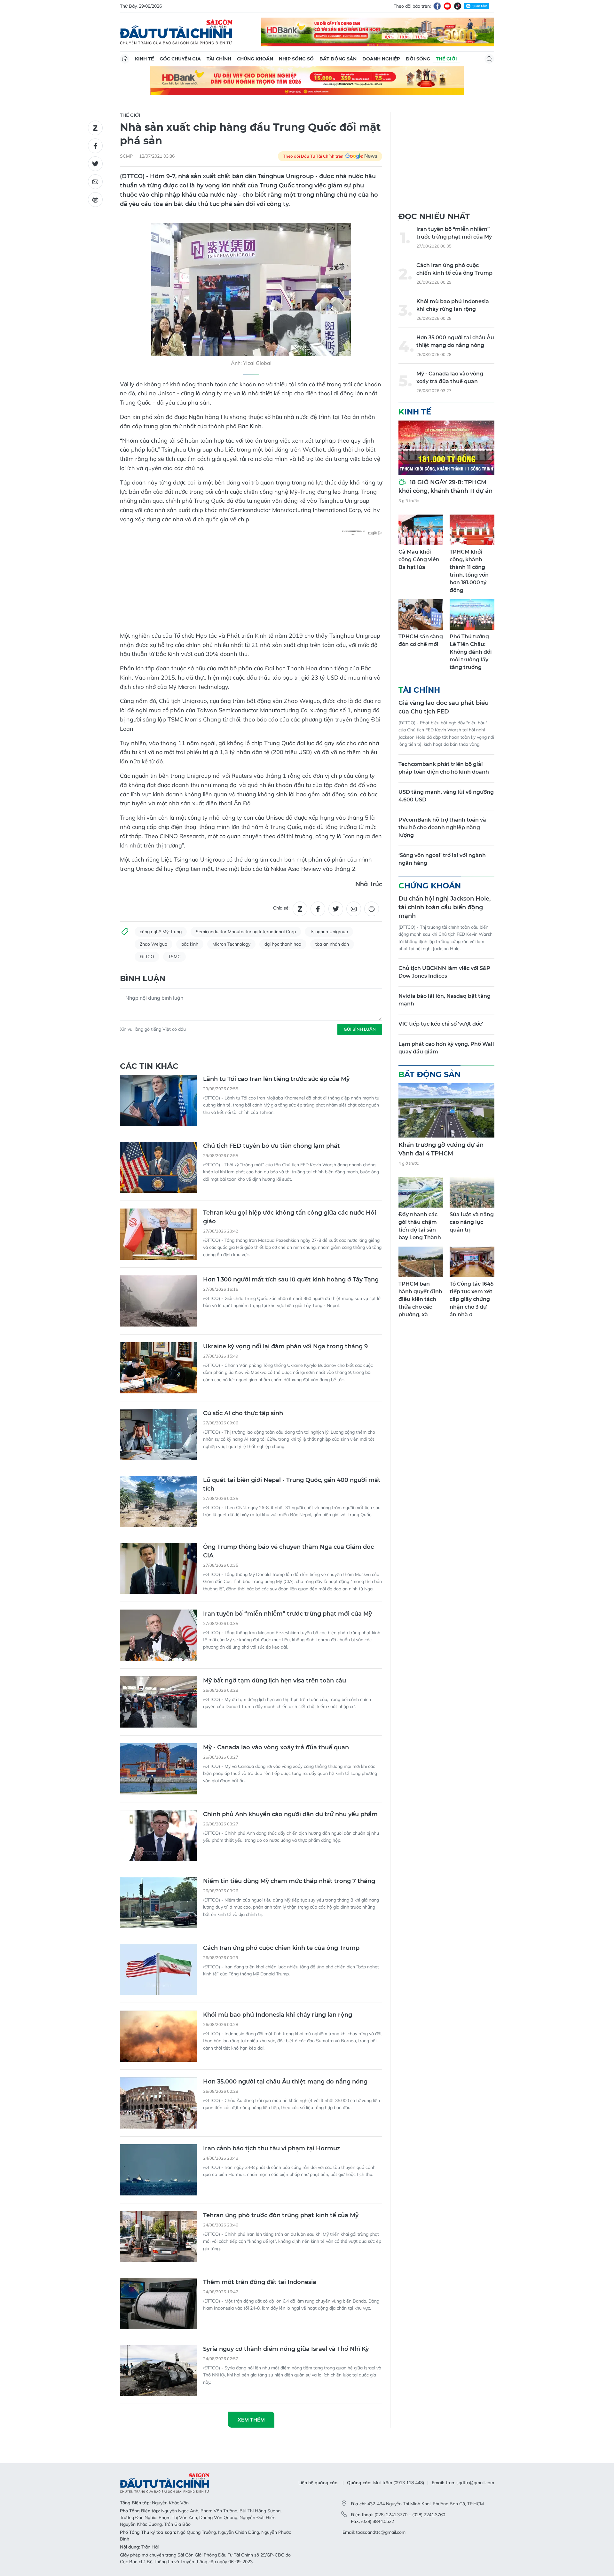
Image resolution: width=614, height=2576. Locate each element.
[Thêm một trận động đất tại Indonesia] (158, 2304)
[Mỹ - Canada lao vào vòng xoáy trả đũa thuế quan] (158, 1769)
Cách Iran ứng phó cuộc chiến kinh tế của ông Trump (281, 1948)
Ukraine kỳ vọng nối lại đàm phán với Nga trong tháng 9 (285, 1346)
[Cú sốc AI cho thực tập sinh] (158, 1435)
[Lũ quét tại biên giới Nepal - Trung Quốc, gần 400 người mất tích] (158, 1501)
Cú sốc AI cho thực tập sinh (243, 1413)
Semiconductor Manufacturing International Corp (246, 932)
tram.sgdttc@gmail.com (470, 2483)
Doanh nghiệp (381, 59)
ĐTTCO (147, 957)
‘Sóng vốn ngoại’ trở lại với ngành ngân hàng (442, 859)
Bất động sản (338, 59)
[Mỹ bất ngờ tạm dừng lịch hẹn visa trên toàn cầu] (158, 1702)
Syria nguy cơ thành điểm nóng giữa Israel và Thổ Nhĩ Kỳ (286, 2349)
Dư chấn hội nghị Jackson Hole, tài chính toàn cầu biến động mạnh (445, 907)
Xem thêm (251, 2420)
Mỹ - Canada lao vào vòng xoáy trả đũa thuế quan (276, 1747)
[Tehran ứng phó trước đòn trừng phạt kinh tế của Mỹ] (158, 2237)
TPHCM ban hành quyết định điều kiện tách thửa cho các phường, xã (420, 1299)
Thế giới (446, 59)
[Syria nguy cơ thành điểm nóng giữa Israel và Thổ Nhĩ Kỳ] (158, 2370)
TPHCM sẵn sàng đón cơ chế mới (421, 640)
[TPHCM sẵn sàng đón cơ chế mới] (421, 614)
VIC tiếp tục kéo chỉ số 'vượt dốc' (441, 1024)
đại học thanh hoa (283, 944)
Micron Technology (231, 944)
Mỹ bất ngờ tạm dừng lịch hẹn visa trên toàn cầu (275, 1681)
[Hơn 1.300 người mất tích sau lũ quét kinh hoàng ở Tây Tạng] (158, 1301)
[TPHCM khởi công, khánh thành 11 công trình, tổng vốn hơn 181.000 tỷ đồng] (472, 530)
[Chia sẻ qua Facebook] (95, 146)
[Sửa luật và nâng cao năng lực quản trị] (472, 1192)
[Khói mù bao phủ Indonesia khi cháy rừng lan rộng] (158, 2036)
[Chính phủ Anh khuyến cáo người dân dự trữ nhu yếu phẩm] (158, 1836)
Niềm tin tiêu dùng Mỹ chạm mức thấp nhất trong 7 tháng (289, 1881)
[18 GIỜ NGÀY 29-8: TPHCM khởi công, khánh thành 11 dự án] (446, 448)
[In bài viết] (95, 200)
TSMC (174, 957)
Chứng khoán (255, 59)
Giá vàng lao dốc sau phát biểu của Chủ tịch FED (444, 707)
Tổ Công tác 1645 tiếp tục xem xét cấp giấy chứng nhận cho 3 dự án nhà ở (472, 1299)
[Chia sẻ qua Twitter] (95, 164)
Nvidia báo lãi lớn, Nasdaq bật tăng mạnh (445, 1000)
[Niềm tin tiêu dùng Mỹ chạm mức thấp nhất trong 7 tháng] (158, 1902)
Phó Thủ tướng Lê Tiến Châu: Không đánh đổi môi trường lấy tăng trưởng (471, 652)
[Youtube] (447, 6)
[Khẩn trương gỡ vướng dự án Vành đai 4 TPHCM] (446, 1110)
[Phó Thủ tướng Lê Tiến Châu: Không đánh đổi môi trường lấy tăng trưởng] (472, 614)
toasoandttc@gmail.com (381, 2532)
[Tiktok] (458, 6)
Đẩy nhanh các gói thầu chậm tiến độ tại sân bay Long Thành (420, 1226)
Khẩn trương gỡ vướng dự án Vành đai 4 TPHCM (441, 1149)
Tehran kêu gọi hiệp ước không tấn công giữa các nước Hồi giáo (290, 1217)
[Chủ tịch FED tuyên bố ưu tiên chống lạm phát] (158, 1167)
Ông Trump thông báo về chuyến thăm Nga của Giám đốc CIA (288, 1551)
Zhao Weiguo (153, 944)
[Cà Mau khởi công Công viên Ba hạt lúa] (421, 530)
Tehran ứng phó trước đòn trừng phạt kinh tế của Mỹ (281, 2215)
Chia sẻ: (281, 908)
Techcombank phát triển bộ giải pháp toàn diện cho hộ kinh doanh (444, 768)
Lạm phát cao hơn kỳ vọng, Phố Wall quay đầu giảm (446, 1048)
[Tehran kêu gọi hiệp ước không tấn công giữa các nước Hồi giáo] (158, 1234)
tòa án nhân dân (332, 944)
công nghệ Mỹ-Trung (161, 932)
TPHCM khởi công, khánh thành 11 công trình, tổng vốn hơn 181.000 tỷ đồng (469, 571)
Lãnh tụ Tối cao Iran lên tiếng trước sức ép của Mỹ (276, 1079)
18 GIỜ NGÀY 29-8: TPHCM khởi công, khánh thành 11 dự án (445, 487)
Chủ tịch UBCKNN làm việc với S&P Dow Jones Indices (444, 972)
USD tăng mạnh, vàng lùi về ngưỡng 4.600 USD (446, 796)
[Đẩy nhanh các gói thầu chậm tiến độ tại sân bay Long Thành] (421, 1192)
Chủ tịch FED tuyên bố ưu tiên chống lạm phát (272, 1146)
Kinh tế (144, 59)
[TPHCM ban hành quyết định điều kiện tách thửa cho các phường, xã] (421, 1262)
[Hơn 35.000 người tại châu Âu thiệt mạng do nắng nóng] (158, 2103)
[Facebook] (437, 6)
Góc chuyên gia (180, 59)
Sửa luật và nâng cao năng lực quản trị (472, 1222)
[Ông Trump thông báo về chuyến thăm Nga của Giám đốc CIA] (158, 1568)
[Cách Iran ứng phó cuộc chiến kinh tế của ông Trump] (158, 1969)
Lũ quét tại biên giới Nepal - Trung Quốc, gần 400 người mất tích (292, 1484)
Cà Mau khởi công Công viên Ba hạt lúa (419, 559)
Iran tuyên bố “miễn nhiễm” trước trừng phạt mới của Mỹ (287, 1614)
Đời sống (418, 59)
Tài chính (219, 59)
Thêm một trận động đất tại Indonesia (260, 2282)
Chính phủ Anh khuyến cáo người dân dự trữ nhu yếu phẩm (290, 1814)
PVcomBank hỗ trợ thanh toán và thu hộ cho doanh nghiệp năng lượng (442, 827)
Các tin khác (149, 1066)
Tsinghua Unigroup (329, 932)
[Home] (125, 59)
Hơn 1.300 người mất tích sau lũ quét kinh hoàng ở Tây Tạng (291, 1280)
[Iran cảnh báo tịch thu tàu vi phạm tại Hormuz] (158, 2170)
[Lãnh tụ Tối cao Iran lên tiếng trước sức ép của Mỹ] (158, 1100)
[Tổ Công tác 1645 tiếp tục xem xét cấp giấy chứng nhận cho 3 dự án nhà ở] (472, 1262)
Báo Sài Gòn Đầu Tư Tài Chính (176, 32)
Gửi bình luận (360, 1029)
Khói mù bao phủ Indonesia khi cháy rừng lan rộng (278, 2015)
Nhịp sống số (296, 59)
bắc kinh (190, 944)
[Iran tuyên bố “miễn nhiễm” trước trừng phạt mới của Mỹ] (158, 1635)
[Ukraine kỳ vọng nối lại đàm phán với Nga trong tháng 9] (158, 1368)
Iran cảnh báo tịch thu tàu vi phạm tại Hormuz (272, 2148)
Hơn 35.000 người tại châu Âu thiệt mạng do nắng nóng (285, 2082)
